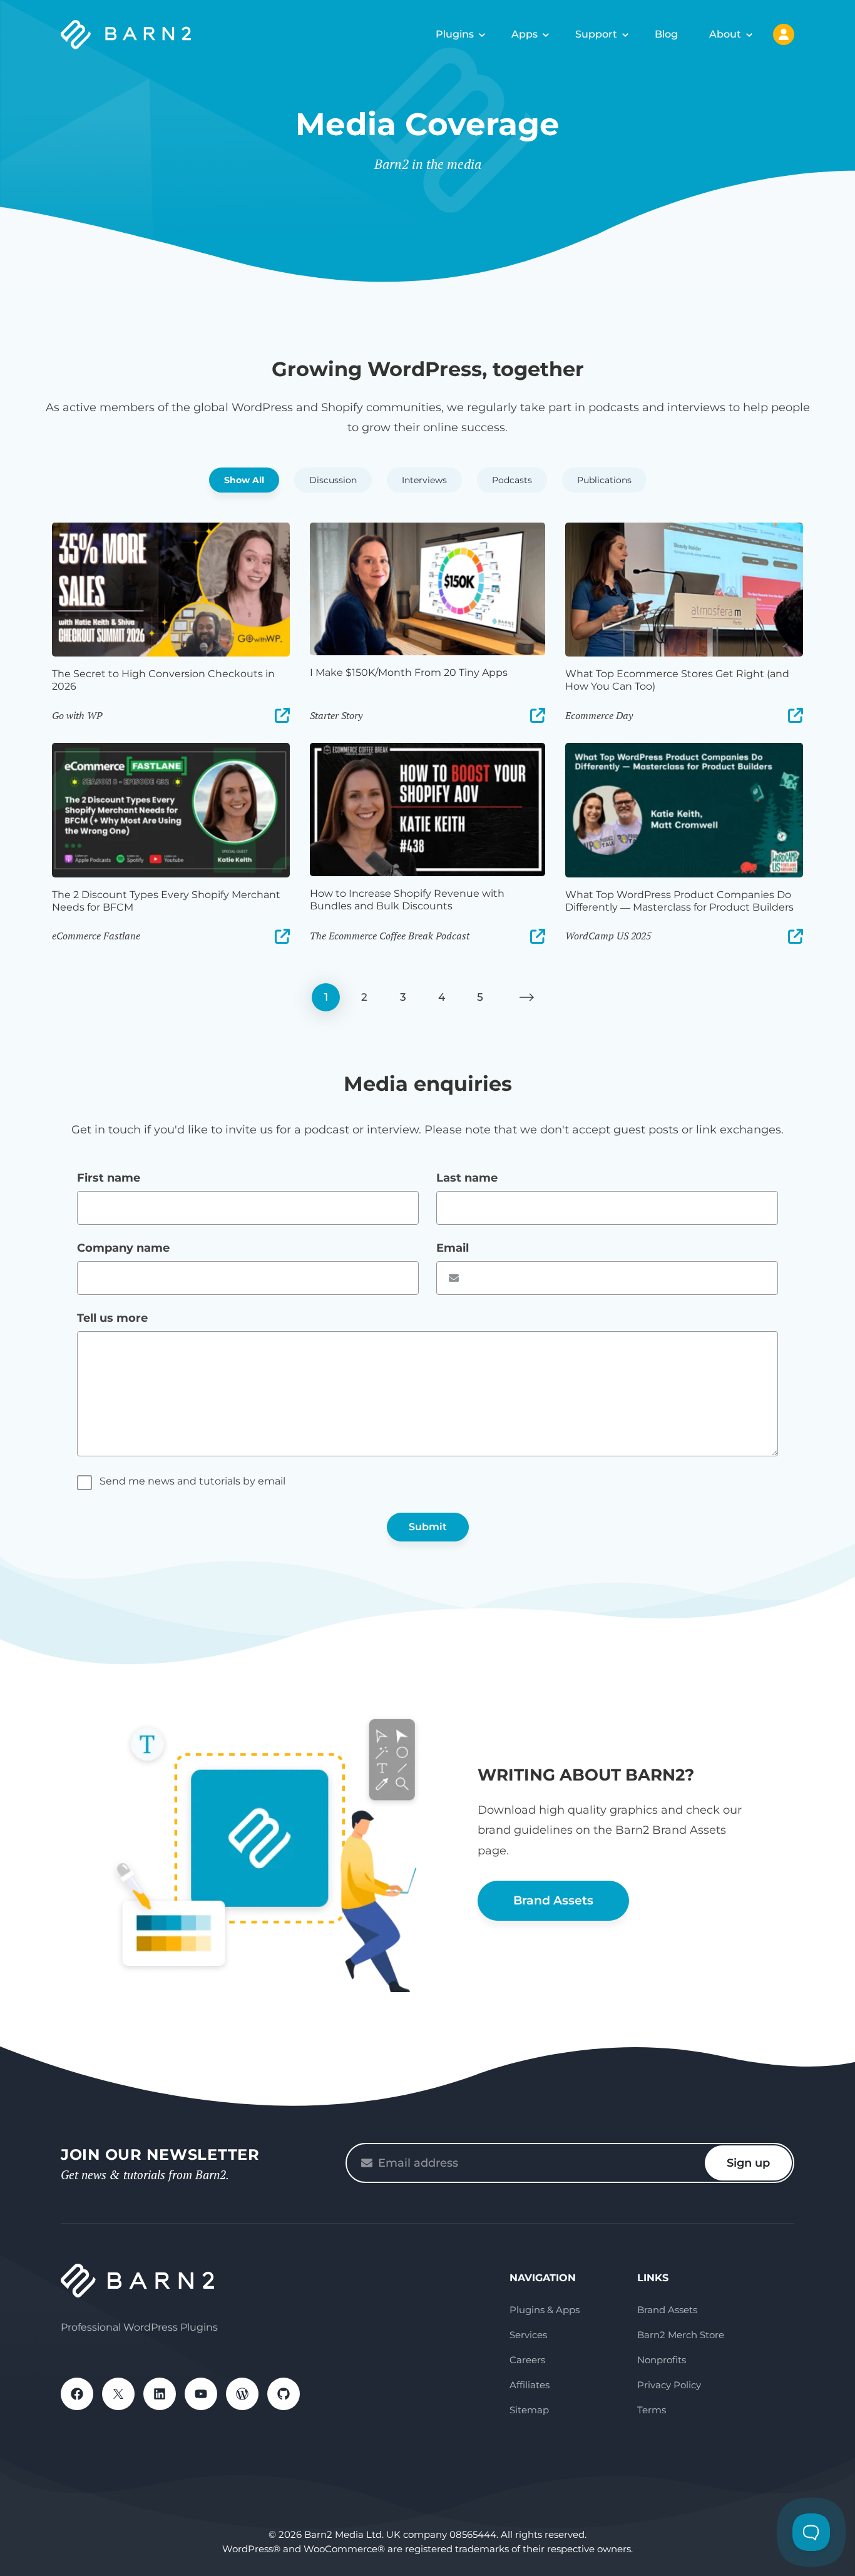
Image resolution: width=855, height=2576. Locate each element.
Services (528, 2335)
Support (596, 34)
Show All (244, 480)
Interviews (424, 480)
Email (453, 1248)
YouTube (201, 2394)
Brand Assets (553, 1900)
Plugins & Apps (545, 2310)
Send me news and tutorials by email (192, 1481)
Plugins (455, 34)
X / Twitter (118, 2394)
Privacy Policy (669, 2385)
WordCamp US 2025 (608, 936)
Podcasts (512, 480)
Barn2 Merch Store (681, 2335)
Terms (652, 2410)
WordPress (242, 2394)
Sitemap (529, 2410)
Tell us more (112, 1318)
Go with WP (77, 715)
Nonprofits (662, 2360)
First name (109, 1178)
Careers (527, 2360)
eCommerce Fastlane (96, 936)
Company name (123, 1248)
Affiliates (530, 2385)
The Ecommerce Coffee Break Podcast (390, 936)
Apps (525, 34)
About (725, 34)
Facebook (77, 2394)
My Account (784, 34)
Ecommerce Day (599, 715)
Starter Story (336, 715)
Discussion (333, 480)
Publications (604, 480)
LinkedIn (160, 2394)
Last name (467, 1178)
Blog (666, 34)
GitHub (284, 2394)
